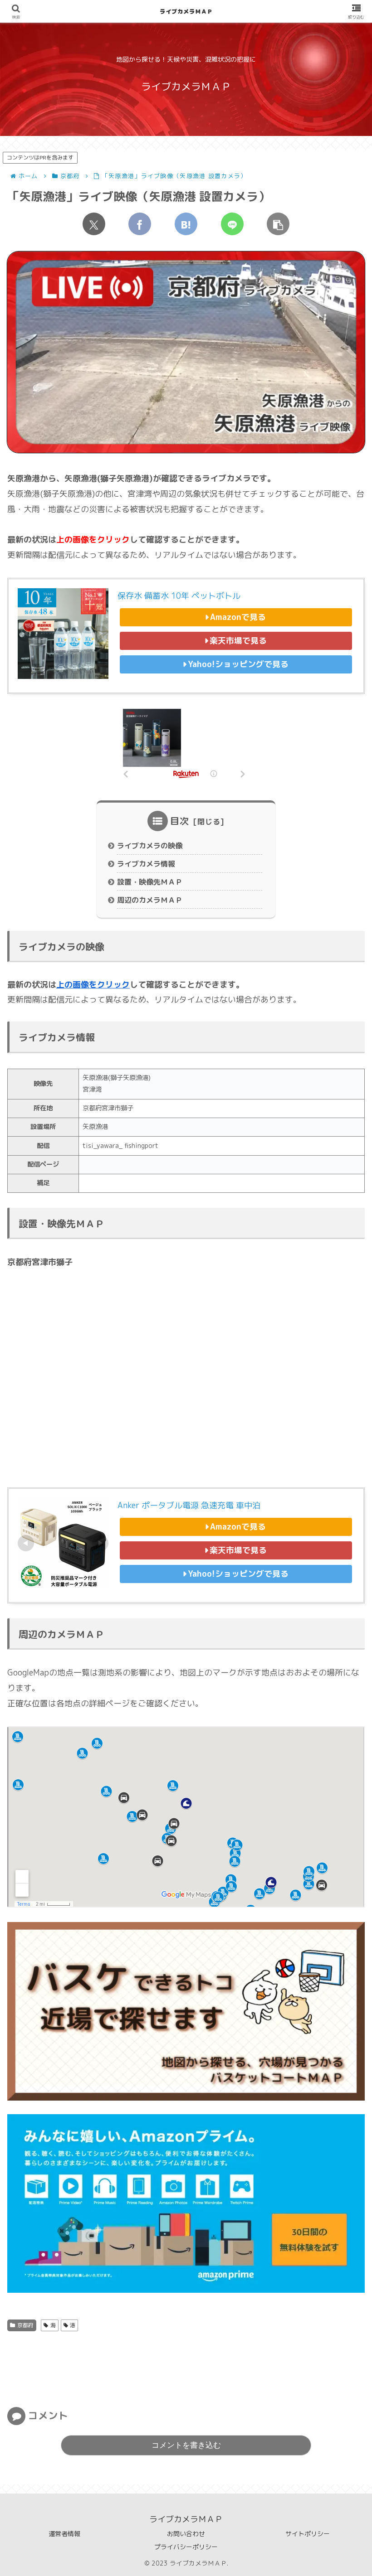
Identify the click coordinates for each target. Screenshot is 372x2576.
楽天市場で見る (238, 641)
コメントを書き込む (186, 2445)
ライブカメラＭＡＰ (186, 11)
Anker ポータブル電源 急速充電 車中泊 (189, 1505)
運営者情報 (64, 2534)
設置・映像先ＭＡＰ (150, 882)
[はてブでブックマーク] (186, 224)
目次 (180, 821)
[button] (278, 224)
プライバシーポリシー (186, 2547)
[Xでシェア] (94, 224)
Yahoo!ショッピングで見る (238, 664)
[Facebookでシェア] (140, 224)
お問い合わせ (186, 2534)
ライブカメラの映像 (150, 846)
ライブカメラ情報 (146, 864)
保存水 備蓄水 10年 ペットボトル (179, 596)
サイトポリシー (308, 2534)
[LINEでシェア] (232, 224)
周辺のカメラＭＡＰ (150, 900)
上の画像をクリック (93, 985)
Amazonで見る (238, 617)
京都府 (25, 2325)
